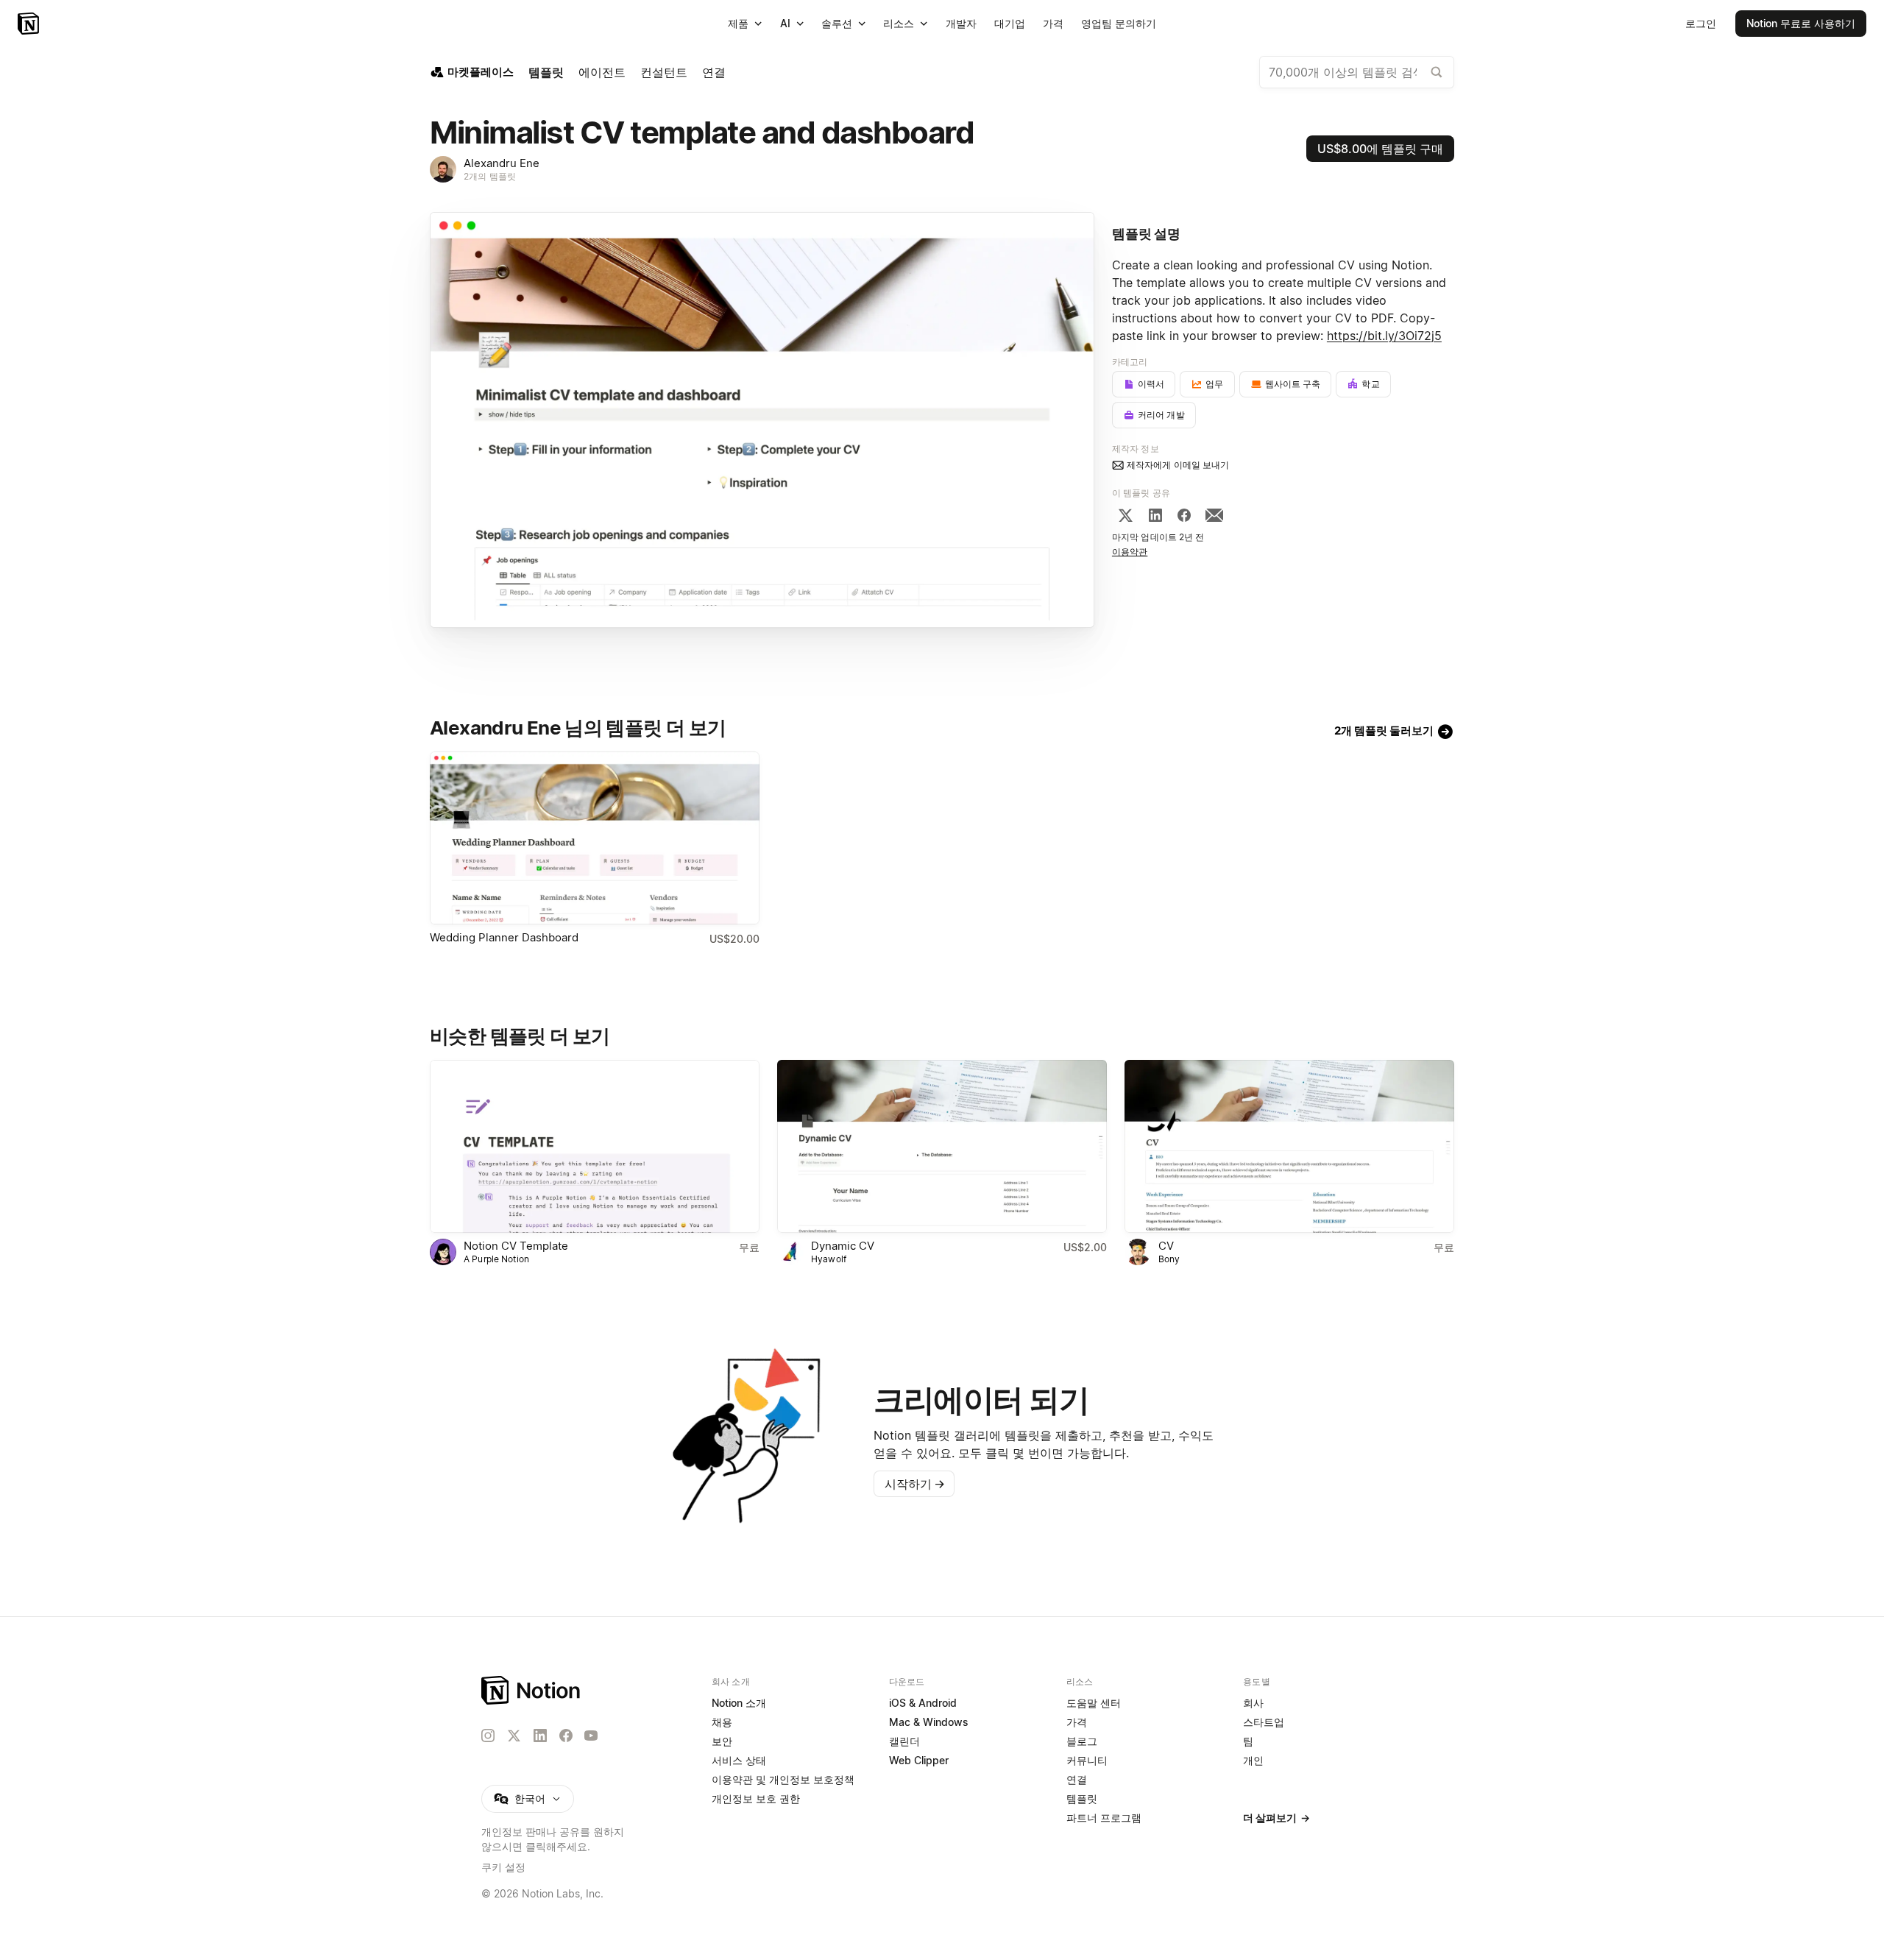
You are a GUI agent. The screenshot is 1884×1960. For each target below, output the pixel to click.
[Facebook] (1184, 515)
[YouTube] (591, 1736)
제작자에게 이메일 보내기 (1178, 465)
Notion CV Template (516, 1246)
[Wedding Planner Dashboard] (595, 838)
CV (1166, 1246)
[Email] (1214, 515)
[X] (1125, 515)
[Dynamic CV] (942, 1146)
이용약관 (1130, 552)
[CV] (1289, 1146)
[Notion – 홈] (30, 24)
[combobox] (1357, 72)
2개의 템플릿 (490, 176)
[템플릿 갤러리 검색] (1437, 72)
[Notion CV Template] (595, 1146)
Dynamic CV (843, 1246)
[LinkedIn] (1155, 515)
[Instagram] (488, 1736)
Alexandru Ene (502, 163)
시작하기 (915, 1484)
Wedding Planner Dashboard (504, 937)
